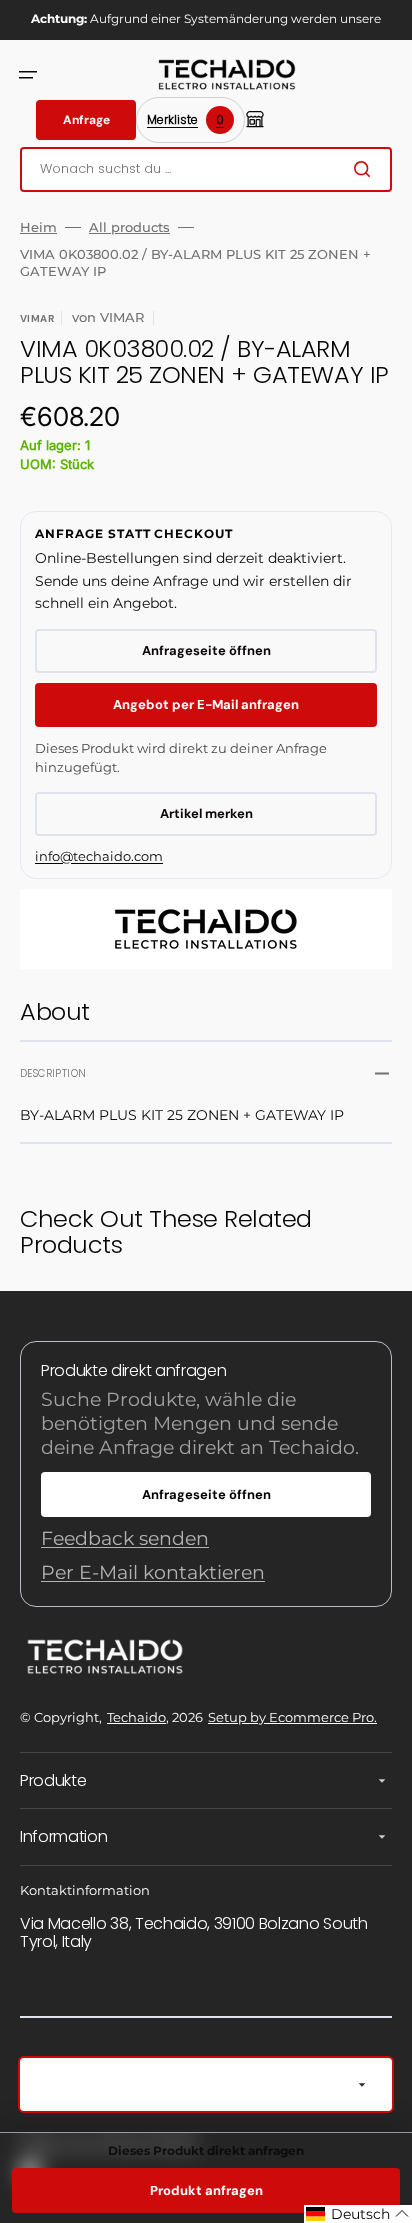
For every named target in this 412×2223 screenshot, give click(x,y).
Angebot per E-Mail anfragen (206, 704)
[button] (28, 75)
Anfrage (86, 120)
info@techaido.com (99, 856)
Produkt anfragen (206, 2190)
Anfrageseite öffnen (206, 650)
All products (129, 227)
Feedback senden (125, 1538)
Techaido (136, 1717)
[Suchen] (366, 169)
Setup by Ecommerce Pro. (292, 1717)
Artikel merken (206, 813)
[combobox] (206, 169)
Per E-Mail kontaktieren (153, 1572)
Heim (38, 227)
